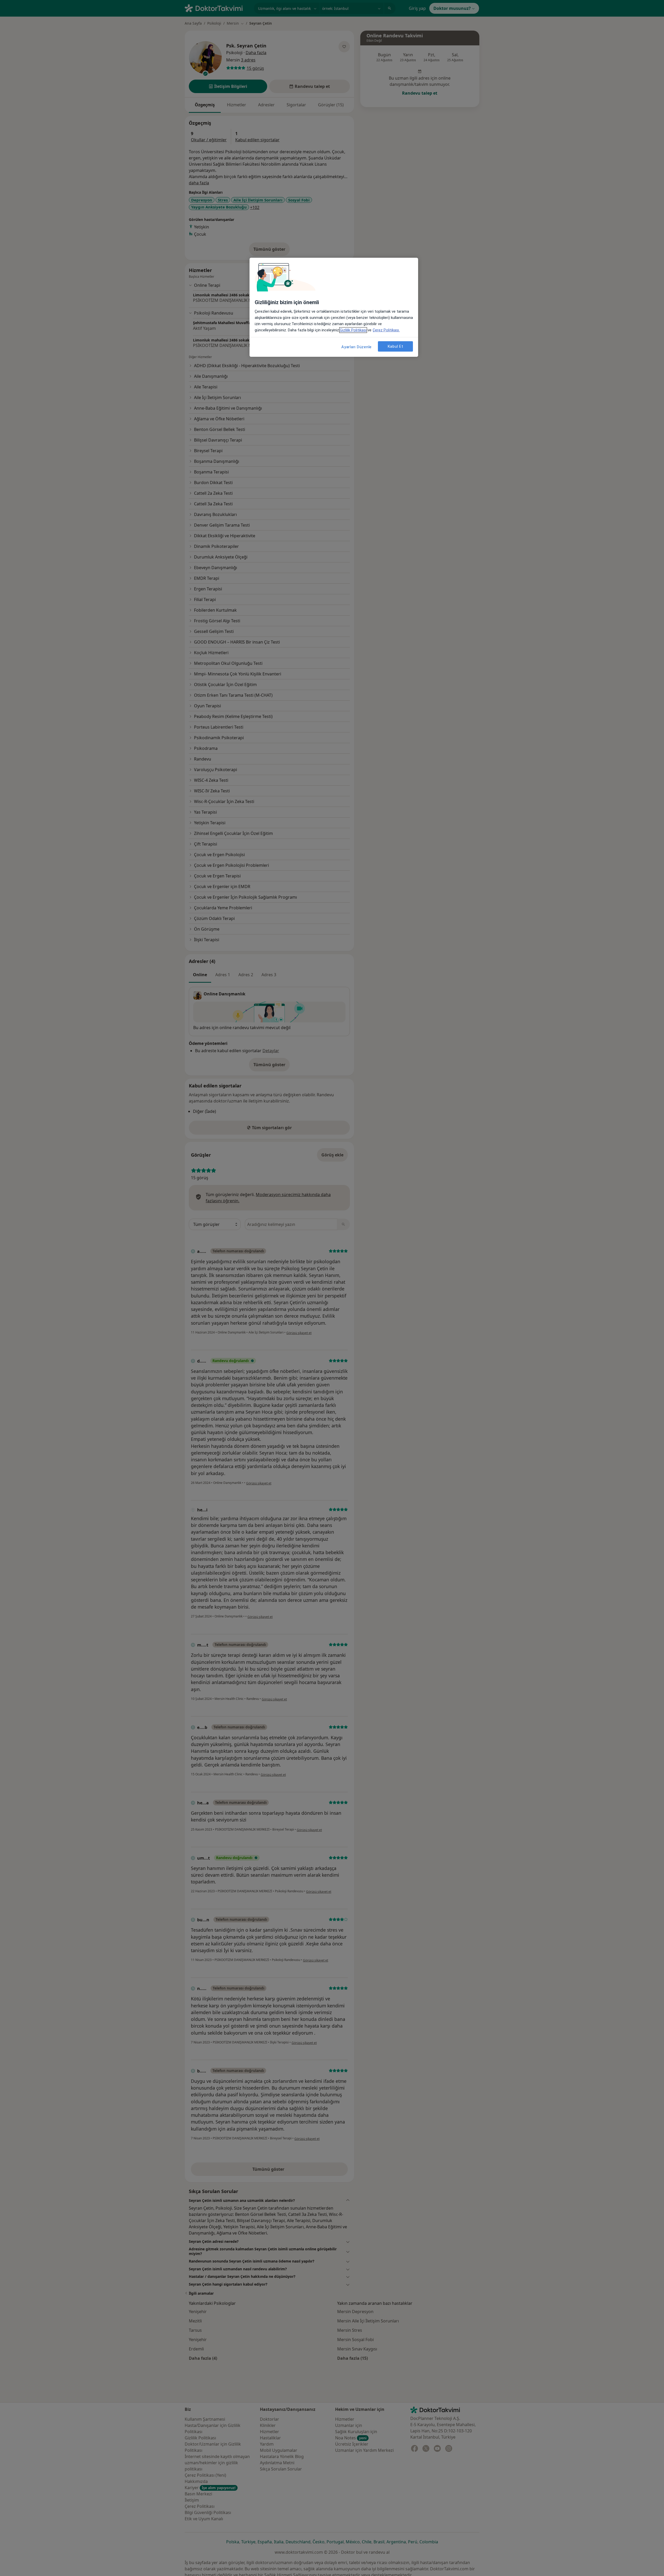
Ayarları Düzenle (357, 347)
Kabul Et (396, 346)
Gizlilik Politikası (353, 330)
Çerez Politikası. (386, 330)
